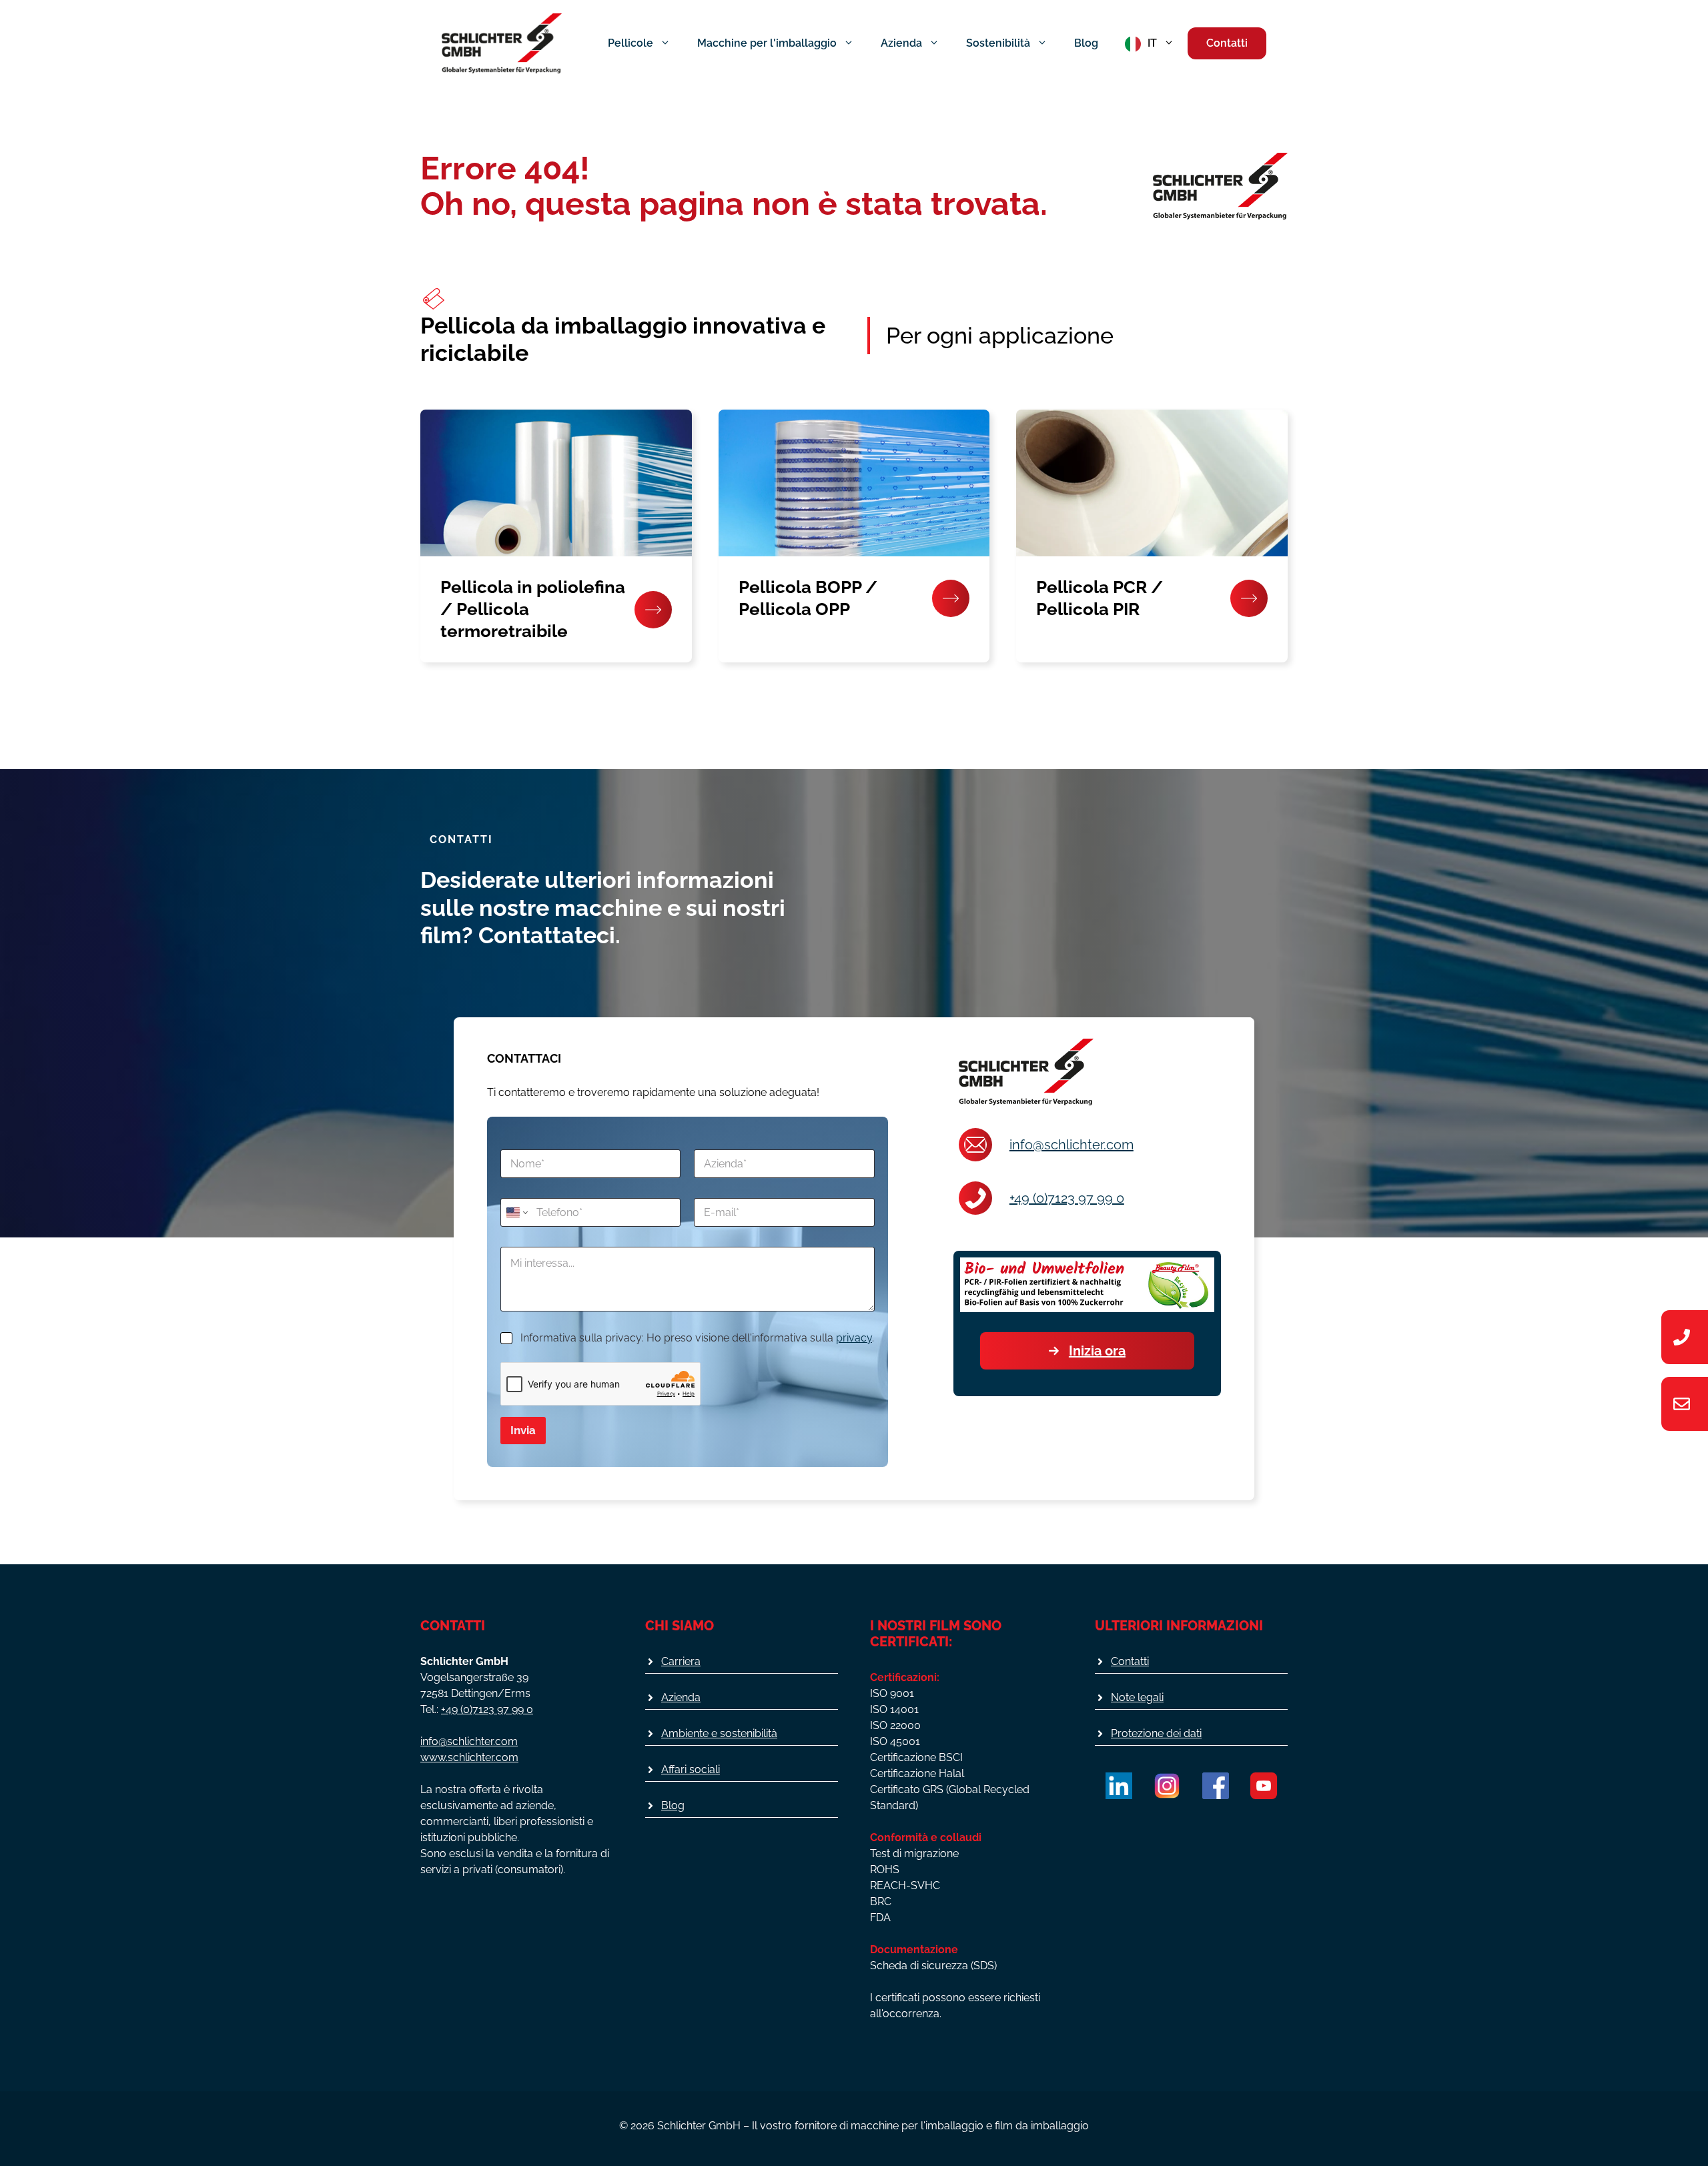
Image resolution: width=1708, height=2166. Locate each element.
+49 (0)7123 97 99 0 (1067, 1198)
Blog (1086, 43)
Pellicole (630, 43)
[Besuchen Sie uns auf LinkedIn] (1119, 1786)
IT (1152, 43)
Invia (523, 1430)
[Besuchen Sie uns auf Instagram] (1167, 1786)
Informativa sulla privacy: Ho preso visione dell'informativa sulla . (697, 1338)
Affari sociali (691, 1769)
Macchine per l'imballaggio (767, 43)
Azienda (901, 43)
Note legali (1137, 1697)
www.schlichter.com (469, 1757)
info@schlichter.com (1072, 1145)
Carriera (681, 1661)
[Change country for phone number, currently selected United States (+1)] (516, 1212)
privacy (854, 1338)
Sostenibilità (998, 43)
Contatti (1227, 43)
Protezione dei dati (1156, 1733)
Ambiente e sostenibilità (719, 1733)
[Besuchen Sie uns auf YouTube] (1264, 1786)
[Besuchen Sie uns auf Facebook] (1216, 1786)
